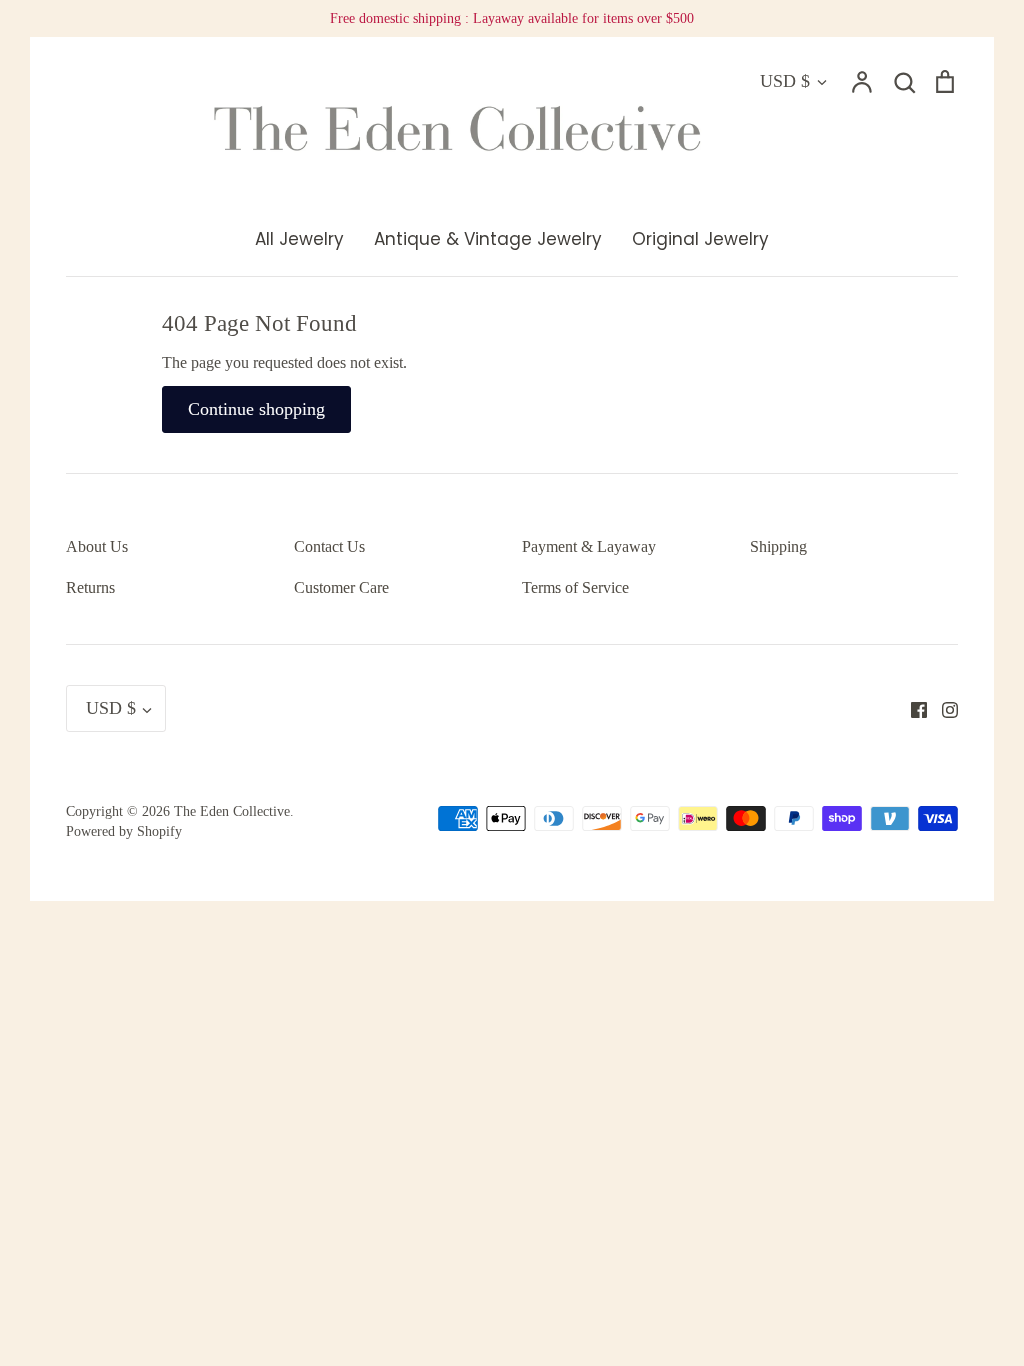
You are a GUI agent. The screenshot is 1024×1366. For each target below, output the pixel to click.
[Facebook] (911, 708)
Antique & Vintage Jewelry (488, 239)
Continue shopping (256, 409)
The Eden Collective (232, 811)
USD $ (785, 81)
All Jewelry (299, 239)
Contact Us (329, 546)
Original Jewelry (700, 239)
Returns (90, 587)
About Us (97, 546)
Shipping (778, 546)
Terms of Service (575, 587)
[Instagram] (942, 708)
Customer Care (341, 587)
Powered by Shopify (124, 831)
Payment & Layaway (589, 546)
